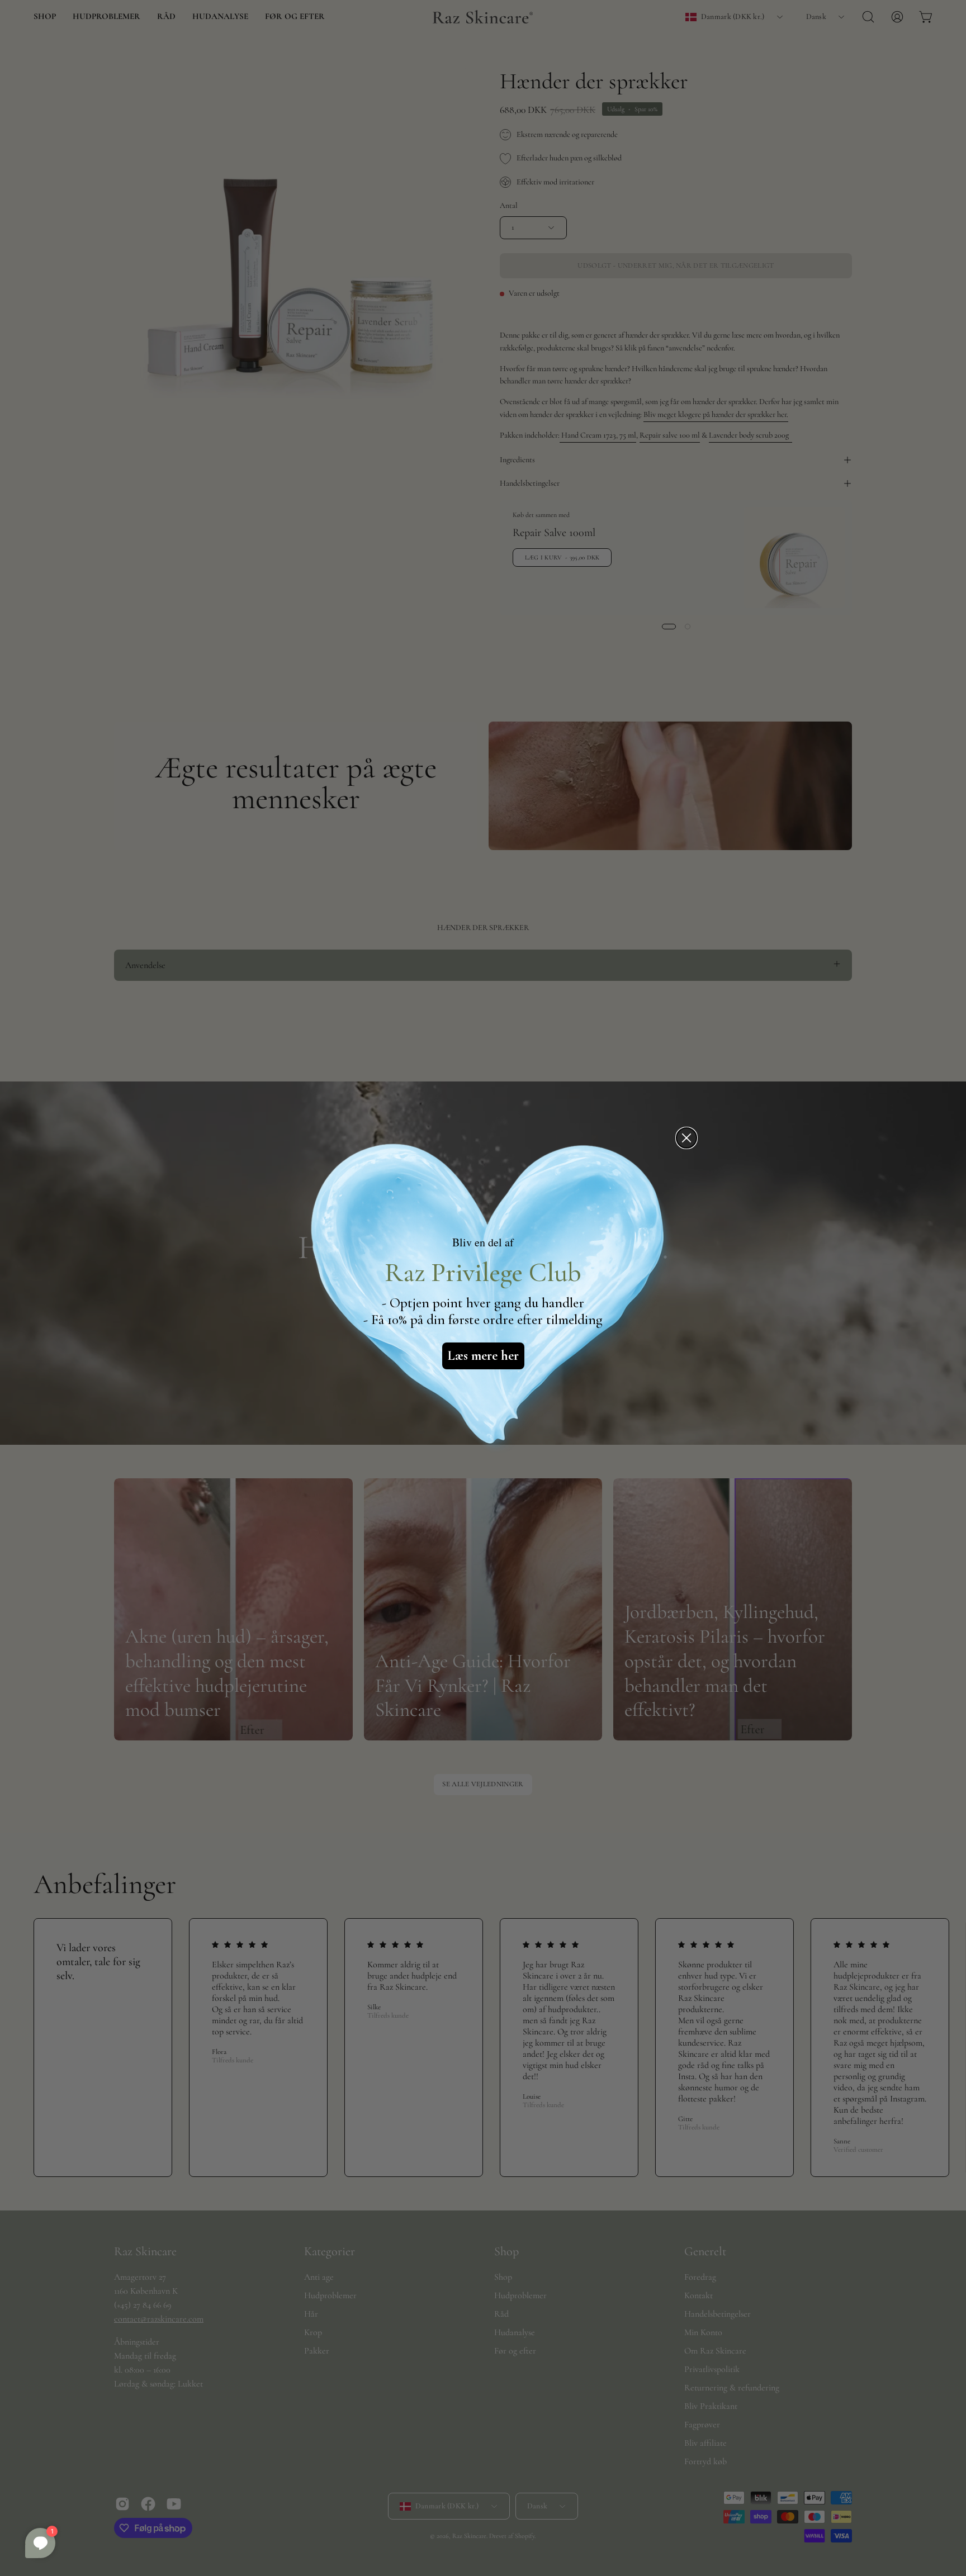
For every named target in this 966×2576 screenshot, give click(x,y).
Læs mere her (483, 1356)
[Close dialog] (686, 1138)
